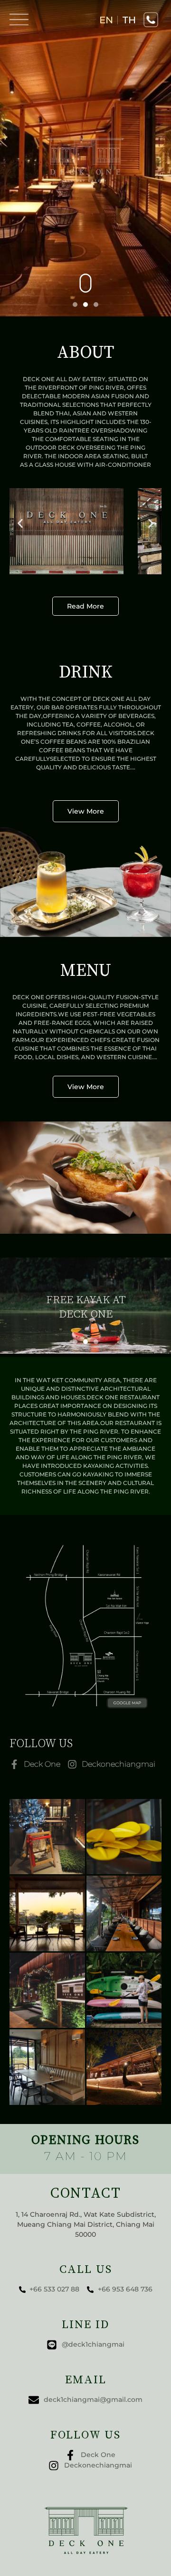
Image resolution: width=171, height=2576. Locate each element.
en (106, 20)
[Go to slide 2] (85, 305)
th (129, 20)
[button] (20, 524)
